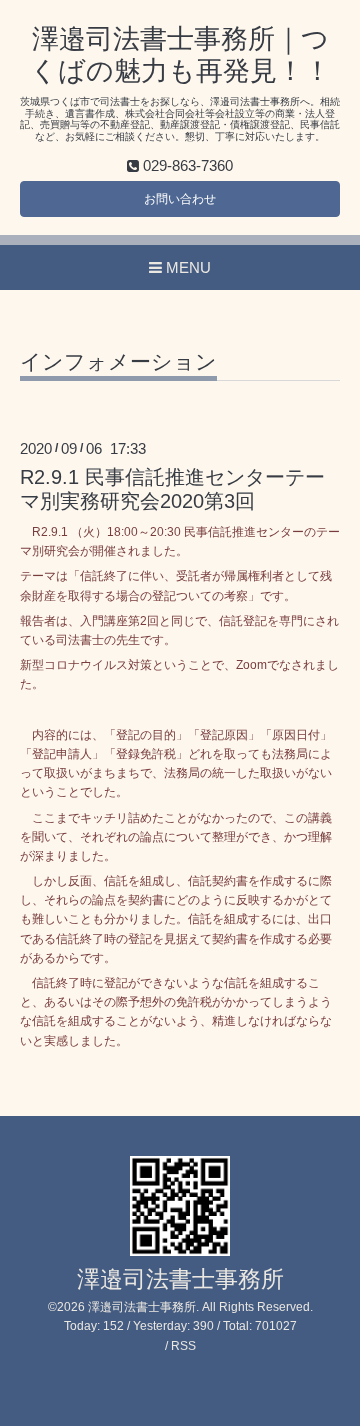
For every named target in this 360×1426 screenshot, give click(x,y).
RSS (183, 1346)
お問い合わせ (180, 199)
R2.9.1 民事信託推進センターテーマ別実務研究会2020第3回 (172, 488)
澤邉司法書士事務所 (180, 1279)
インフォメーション (118, 362)
